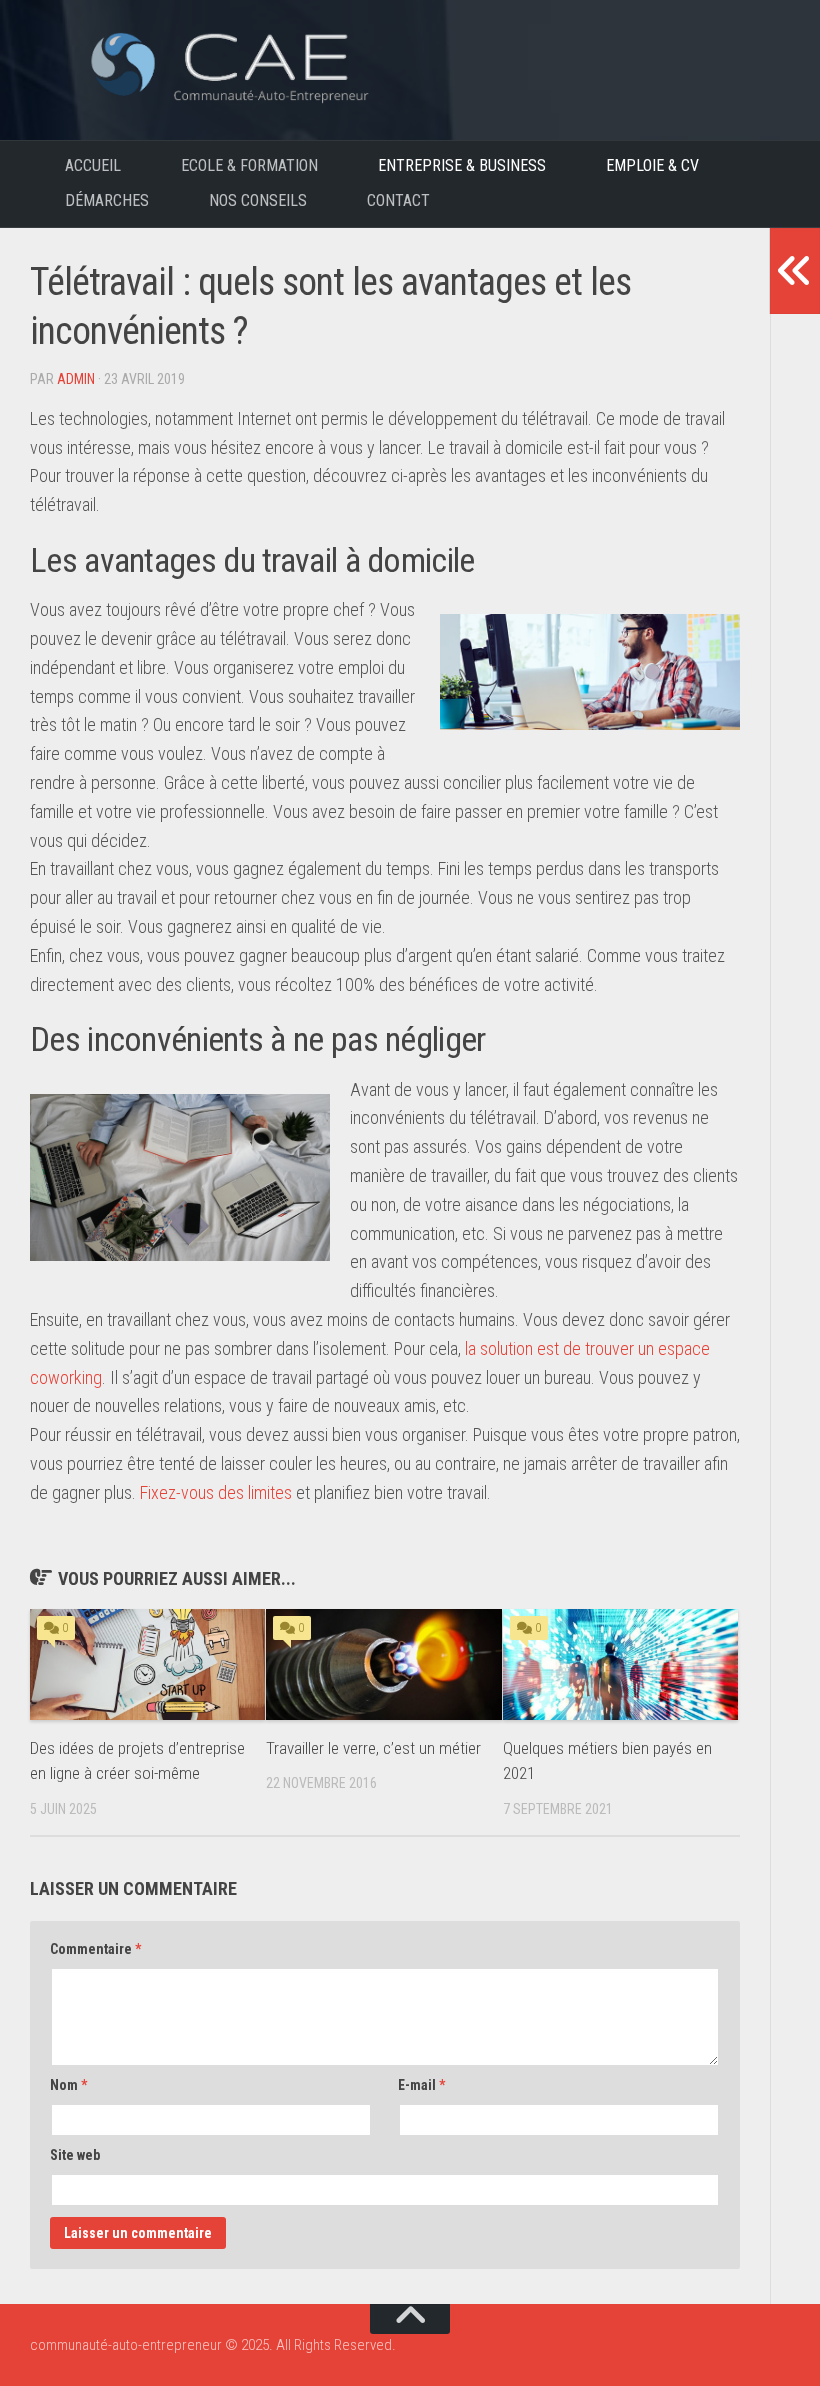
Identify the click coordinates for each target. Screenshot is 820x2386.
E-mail (421, 2085)
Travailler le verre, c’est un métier (373, 1748)
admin (76, 379)
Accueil (93, 165)
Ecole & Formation (249, 165)
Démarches (107, 200)
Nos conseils (258, 200)
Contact (398, 200)
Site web (75, 2155)
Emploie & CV (652, 165)
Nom (68, 2085)
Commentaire (95, 1949)
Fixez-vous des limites (216, 1492)
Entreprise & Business (462, 165)
